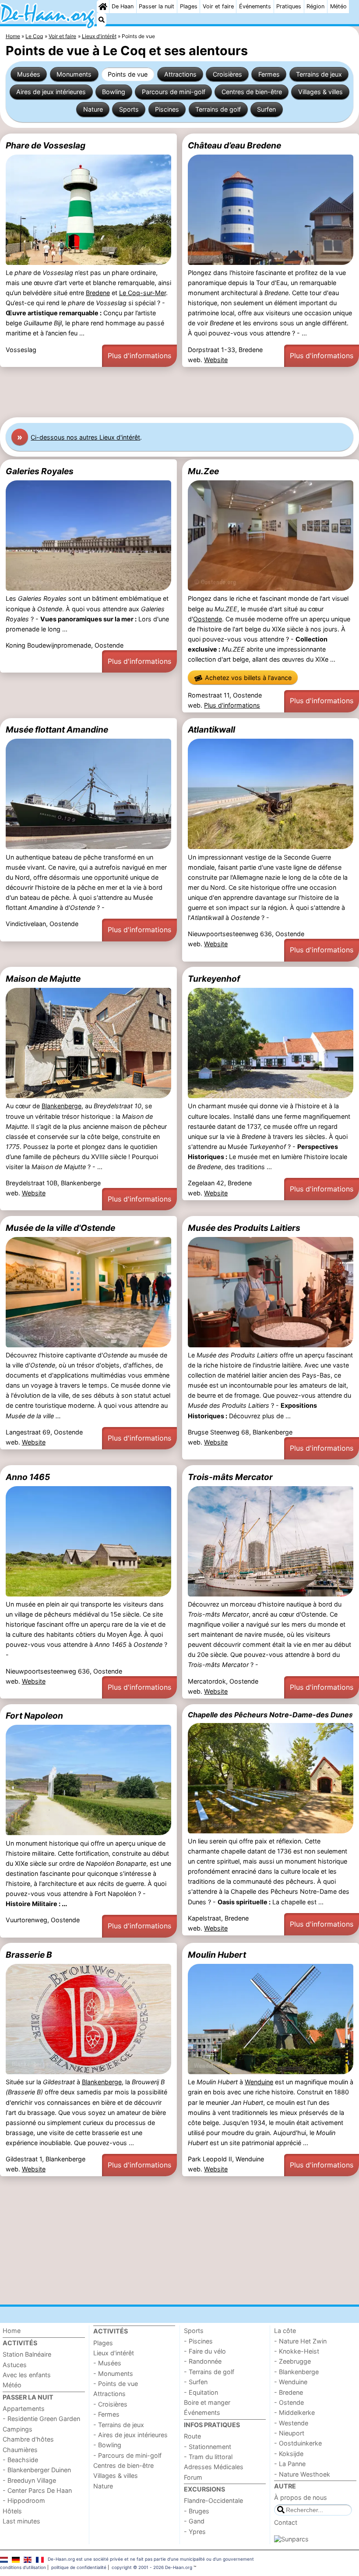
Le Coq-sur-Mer (143, 293)
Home (12, 2331)
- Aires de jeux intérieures (130, 2435)
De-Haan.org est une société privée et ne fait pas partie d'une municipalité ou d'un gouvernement (151, 2559)
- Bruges (197, 2511)
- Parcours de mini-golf (127, 2455)
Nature (93, 109)
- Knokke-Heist (297, 2351)
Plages (189, 6)
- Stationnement (208, 2447)
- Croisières (110, 2404)
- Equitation (201, 2392)
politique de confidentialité (79, 2567)
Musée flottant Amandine (57, 729)
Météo (338, 6)
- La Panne (290, 2464)
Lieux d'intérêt (114, 2353)
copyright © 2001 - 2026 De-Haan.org (152, 2567)
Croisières (227, 74)
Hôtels (12, 2511)
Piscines (167, 109)
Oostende (208, 619)
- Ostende (289, 2402)
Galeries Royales (40, 471)
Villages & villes (320, 92)
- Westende (291, 2423)
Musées (29, 74)
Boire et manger (207, 2402)
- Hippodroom (24, 2500)
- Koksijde (289, 2454)
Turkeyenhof (214, 979)
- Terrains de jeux (119, 2425)
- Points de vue (116, 2384)
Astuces (15, 2365)
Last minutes (21, 2521)
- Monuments (113, 2373)
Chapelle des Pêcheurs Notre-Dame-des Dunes (270, 1715)
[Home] (103, 7)
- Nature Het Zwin (300, 2341)
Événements (255, 6)
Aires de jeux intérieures (51, 92)
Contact (286, 2522)
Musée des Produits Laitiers (244, 1228)
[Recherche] (102, 20)
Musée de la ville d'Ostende (60, 1228)
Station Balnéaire (27, 2354)
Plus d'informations (139, 356)
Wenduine (259, 2082)
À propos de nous (301, 2497)
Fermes (269, 74)
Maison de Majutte (43, 979)
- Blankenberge (296, 2372)
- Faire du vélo (205, 2351)
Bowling (114, 92)
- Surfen (196, 2382)
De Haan (123, 6)
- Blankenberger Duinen (37, 2470)
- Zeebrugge (292, 2361)
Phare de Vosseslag (46, 145)
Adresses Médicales (214, 2467)
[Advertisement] (179, 392)
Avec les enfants (27, 2375)
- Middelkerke (294, 2412)
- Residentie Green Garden (41, 2419)
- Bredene (289, 2392)
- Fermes (106, 2414)
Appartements (24, 2409)
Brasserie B (29, 1955)
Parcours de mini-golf (174, 92)
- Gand (194, 2521)
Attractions (180, 74)
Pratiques (289, 6)
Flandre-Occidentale (213, 2500)
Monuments (74, 74)
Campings (18, 2429)
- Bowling (107, 2445)
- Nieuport (289, 2433)
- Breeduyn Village (29, 2480)
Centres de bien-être (252, 92)
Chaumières (20, 2450)
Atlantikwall (211, 729)
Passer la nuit (157, 6)
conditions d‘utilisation (23, 2567)
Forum (193, 2477)
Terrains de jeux (319, 74)
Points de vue (128, 74)
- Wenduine (291, 2382)
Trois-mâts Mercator (230, 1477)
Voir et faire (218, 6)
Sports (129, 109)
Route (192, 2436)
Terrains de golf (218, 109)
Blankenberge (62, 1106)
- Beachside (20, 2460)
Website (216, 360)
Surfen (266, 109)
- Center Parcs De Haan (37, 2490)
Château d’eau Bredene (234, 145)
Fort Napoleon (34, 1716)
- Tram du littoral (208, 2457)
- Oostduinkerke (298, 2443)
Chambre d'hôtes (28, 2439)
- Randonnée (203, 2361)
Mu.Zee (203, 471)
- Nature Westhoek (302, 2474)
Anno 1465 (28, 1477)
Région (315, 6)
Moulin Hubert (217, 1955)
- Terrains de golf (209, 2372)
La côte (285, 2331)
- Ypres (195, 2532)
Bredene (98, 293)
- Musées (107, 2363)
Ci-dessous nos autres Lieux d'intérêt (85, 437)
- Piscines (198, 2341)
